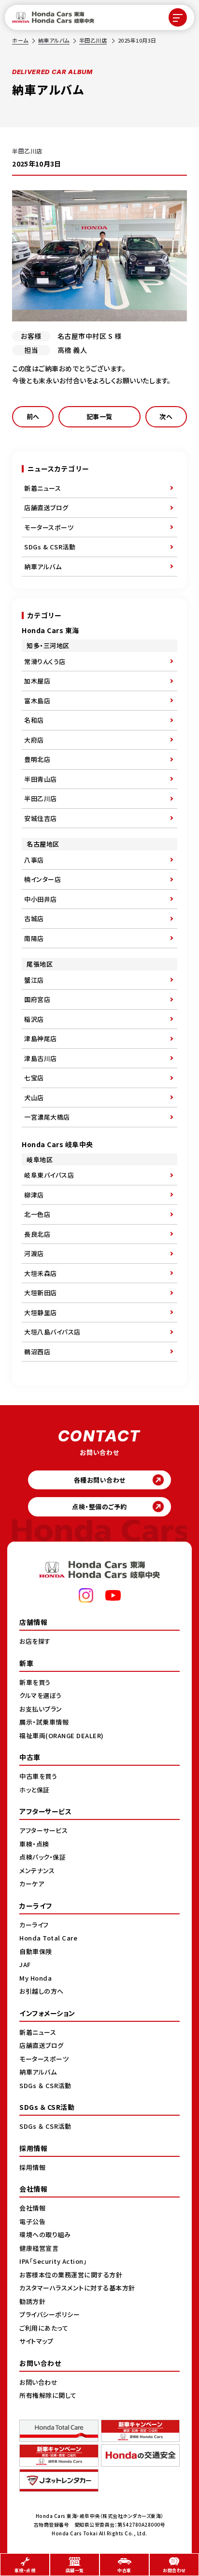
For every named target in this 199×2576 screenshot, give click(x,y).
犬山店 (34, 1098)
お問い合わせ (38, 2382)
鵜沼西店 (37, 1352)
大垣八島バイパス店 (52, 1332)
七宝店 (34, 1078)
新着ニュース (43, 488)
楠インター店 (43, 879)
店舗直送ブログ (46, 508)
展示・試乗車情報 (44, 1722)
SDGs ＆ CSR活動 (45, 2085)
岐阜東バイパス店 (49, 1175)
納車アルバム (54, 40)
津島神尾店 (41, 1038)
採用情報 (32, 2167)
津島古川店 (41, 1058)
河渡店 (34, 1253)
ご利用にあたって (44, 2328)
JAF (25, 1964)
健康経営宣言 (39, 2248)
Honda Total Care (48, 1938)
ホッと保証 (35, 1790)
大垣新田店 (41, 1293)
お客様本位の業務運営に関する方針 (71, 2275)
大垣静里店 (41, 1312)
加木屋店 (37, 681)
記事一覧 (99, 417)
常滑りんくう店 (45, 661)
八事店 (34, 860)
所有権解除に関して (48, 2395)
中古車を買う (38, 1776)
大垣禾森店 (41, 1273)
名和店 (34, 720)
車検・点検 (34, 1844)
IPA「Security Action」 (53, 2261)
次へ (166, 417)
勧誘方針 (32, 2301)
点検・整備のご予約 (99, 1507)
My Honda (36, 1978)
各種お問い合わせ (100, 1480)
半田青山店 (41, 779)
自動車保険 (36, 1951)
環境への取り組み (45, 2235)
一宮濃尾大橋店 (47, 1117)
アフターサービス (43, 1830)
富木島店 (37, 701)
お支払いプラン (41, 1709)
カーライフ (34, 1925)
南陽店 (34, 938)
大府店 (34, 740)
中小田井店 (41, 899)
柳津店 (34, 1195)
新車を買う (35, 1682)
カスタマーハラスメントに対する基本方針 (77, 2288)
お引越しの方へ (42, 1991)
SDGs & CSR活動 (50, 547)
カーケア (32, 1884)
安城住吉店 (41, 818)
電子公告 (32, 2221)
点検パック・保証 (43, 1857)
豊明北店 (37, 759)
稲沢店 (34, 1019)
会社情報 (32, 2208)
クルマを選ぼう (41, 1695)
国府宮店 (37, 999)
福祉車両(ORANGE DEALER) (62, 1735)
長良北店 (37, 1234)
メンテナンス (37, 1871)
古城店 (34, 918)
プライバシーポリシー (50, 2314)
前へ (33, 417)
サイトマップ (36, 2341)
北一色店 (37, 1214)
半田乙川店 (93, 40)
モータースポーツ (49, 527)
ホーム (20, 40)
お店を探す (35, 1641)
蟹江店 (34, 980)
